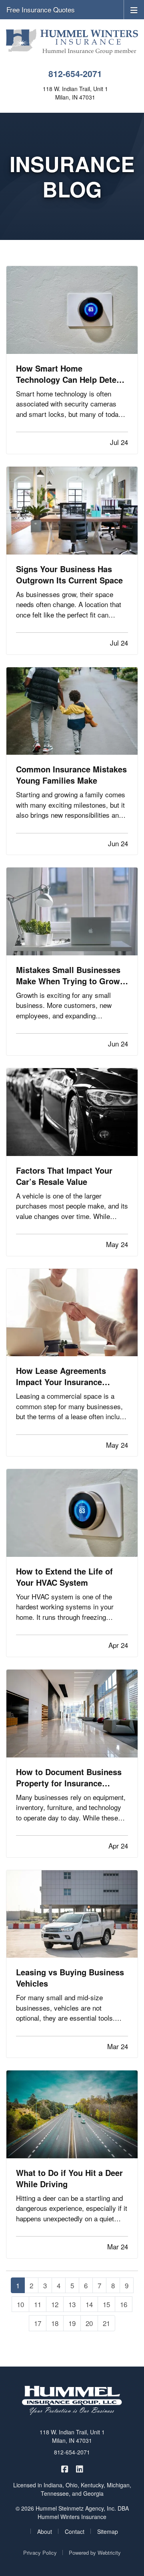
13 (72, 2304)
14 (89, 2304)
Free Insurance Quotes (41, 9)
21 (106, 2323)
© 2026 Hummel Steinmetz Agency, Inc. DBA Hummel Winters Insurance (72, 2512)
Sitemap (108, 2531)
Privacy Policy (40, 2553)
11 (38, 2304)
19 (72, 2323)
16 (124, 2304)
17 (38, 2323)
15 (106, 2304)
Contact (75, 2531)
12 (55, 2304)
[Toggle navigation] (134, 9)
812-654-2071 (75, 74)
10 (20, 2304)
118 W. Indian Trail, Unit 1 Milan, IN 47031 (72, 2436)
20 (89, 2323)
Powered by (95, 2553)
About (45, 2531)
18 (55, 2323)
